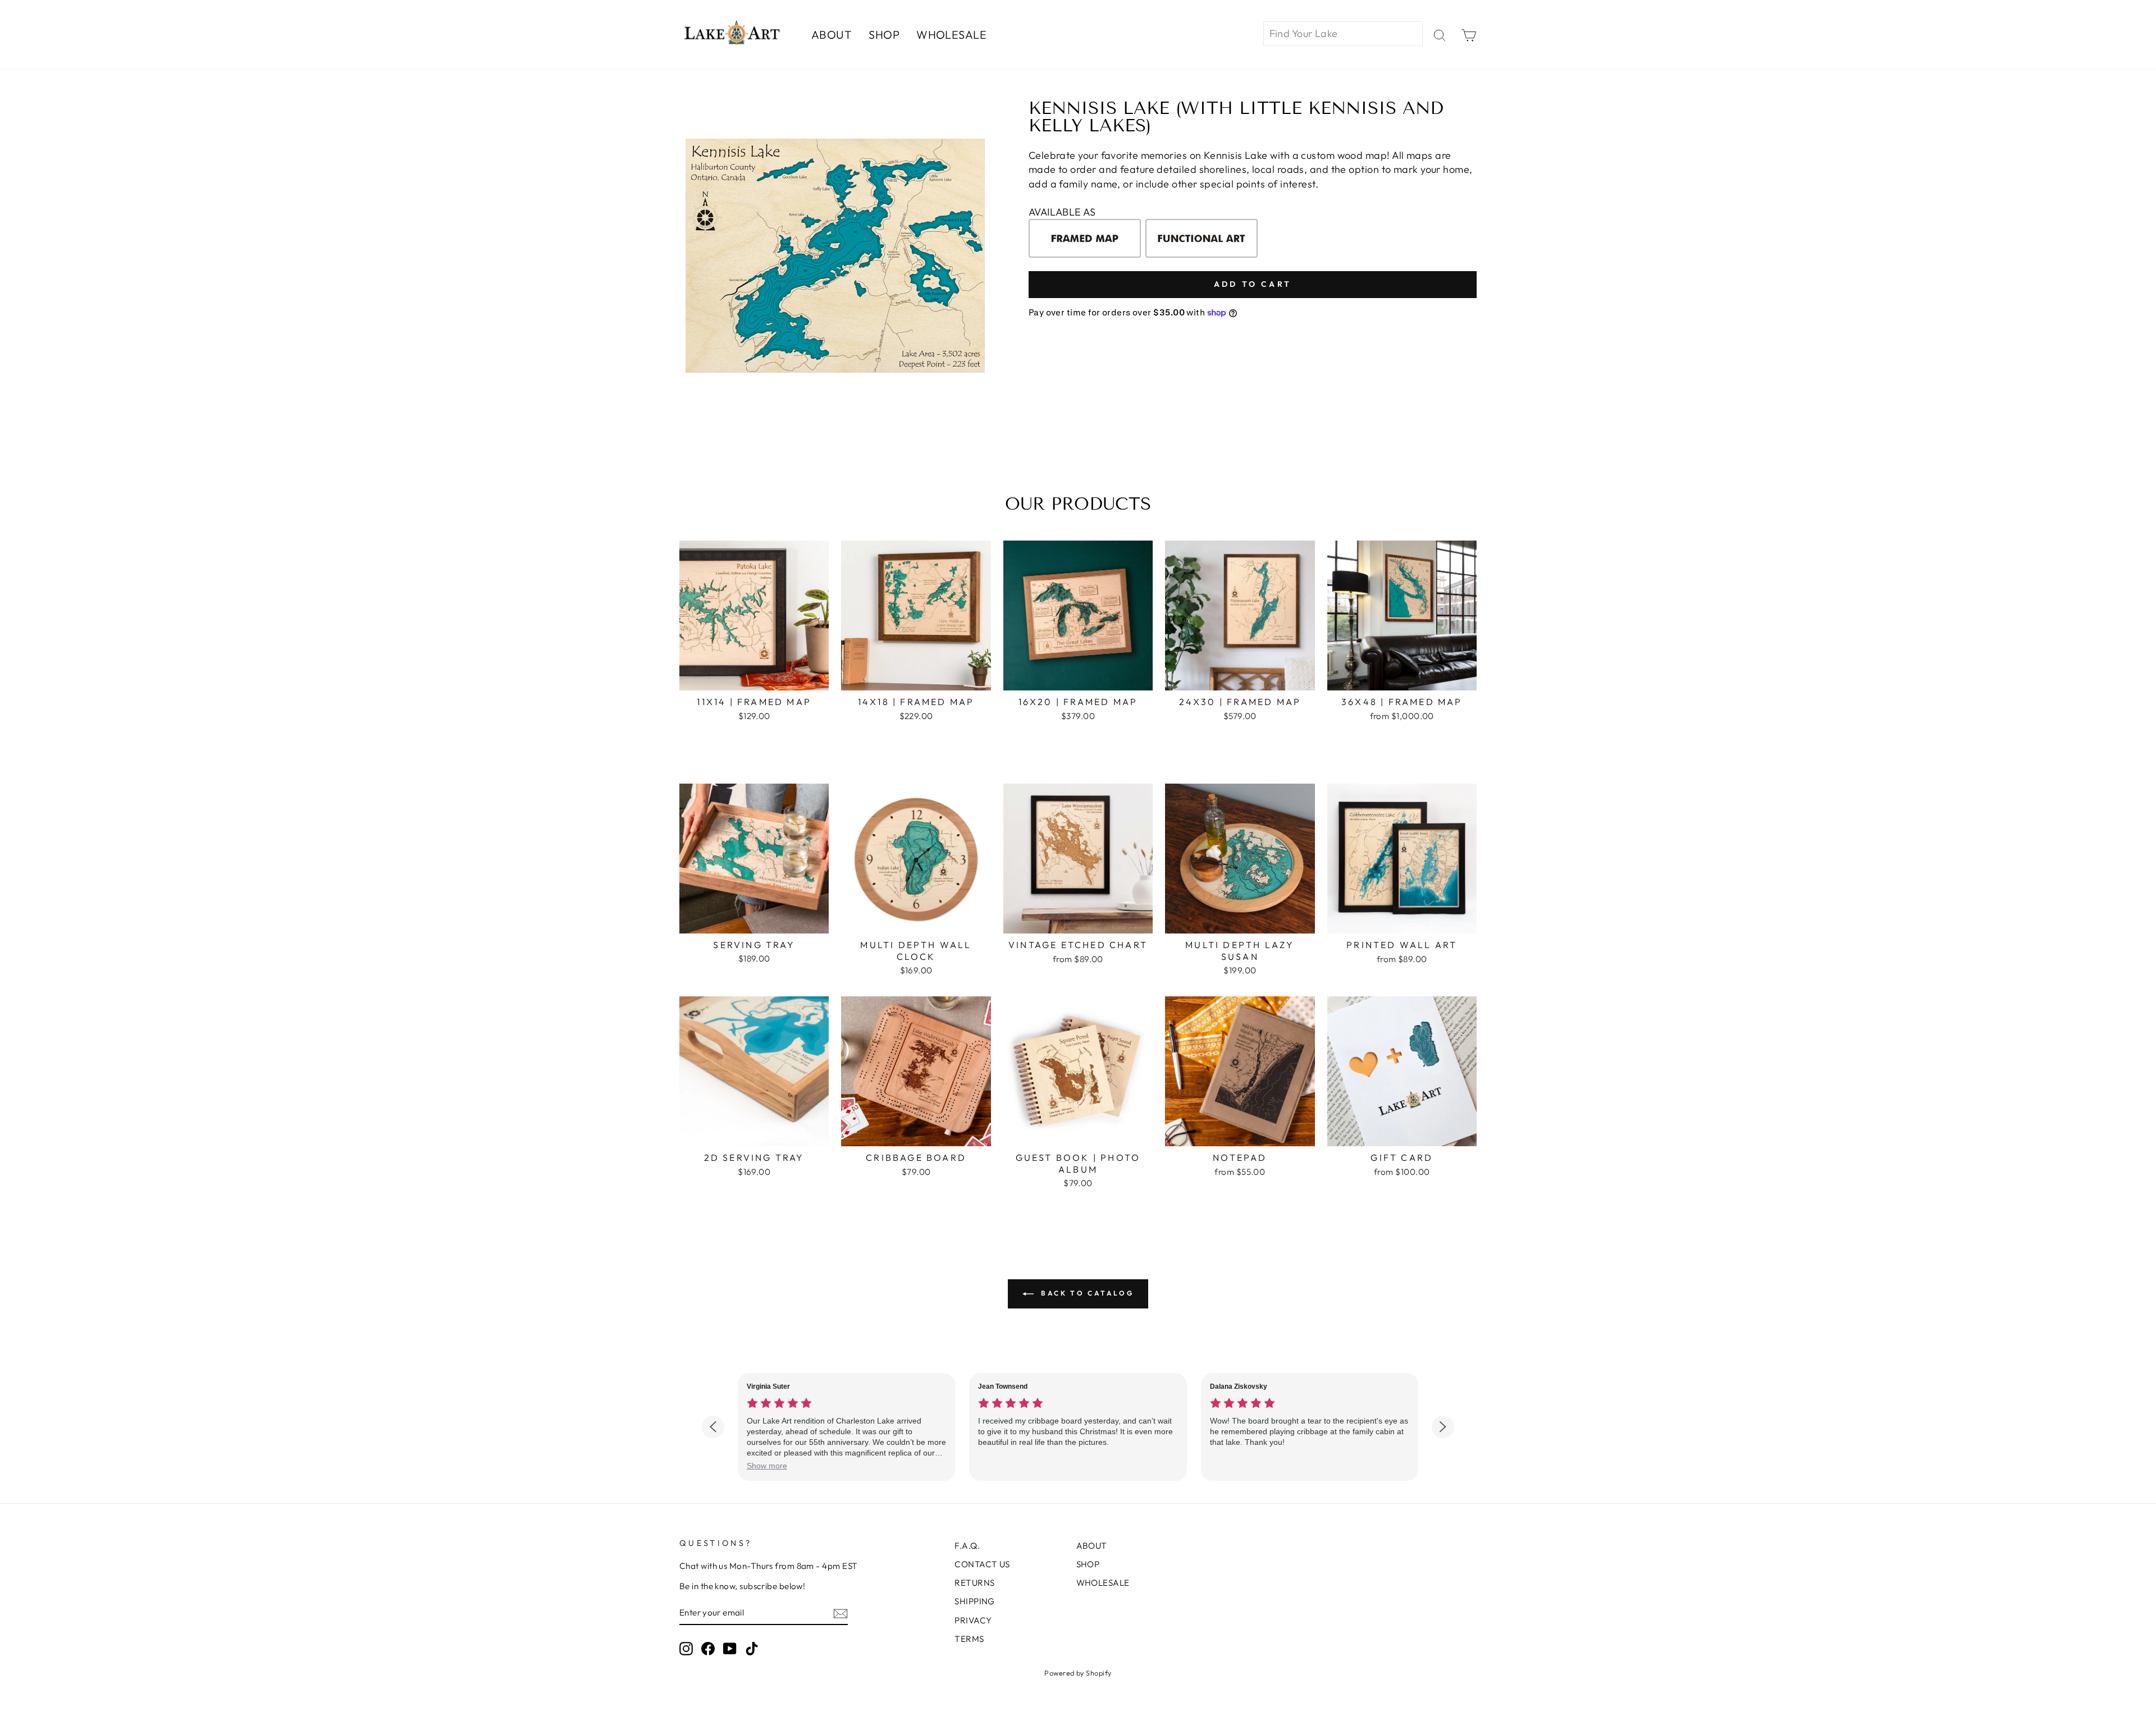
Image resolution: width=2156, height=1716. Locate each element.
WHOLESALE (951, 35)
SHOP (884, 35)
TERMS (969, 1639)
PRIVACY (973, 1620)
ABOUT (832, 35)
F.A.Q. (967, 1546)
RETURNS (974, 1583)
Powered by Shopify (1078, 1673)
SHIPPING (975, 1601)
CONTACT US (982, 1564)
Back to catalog (1086, 1293)
